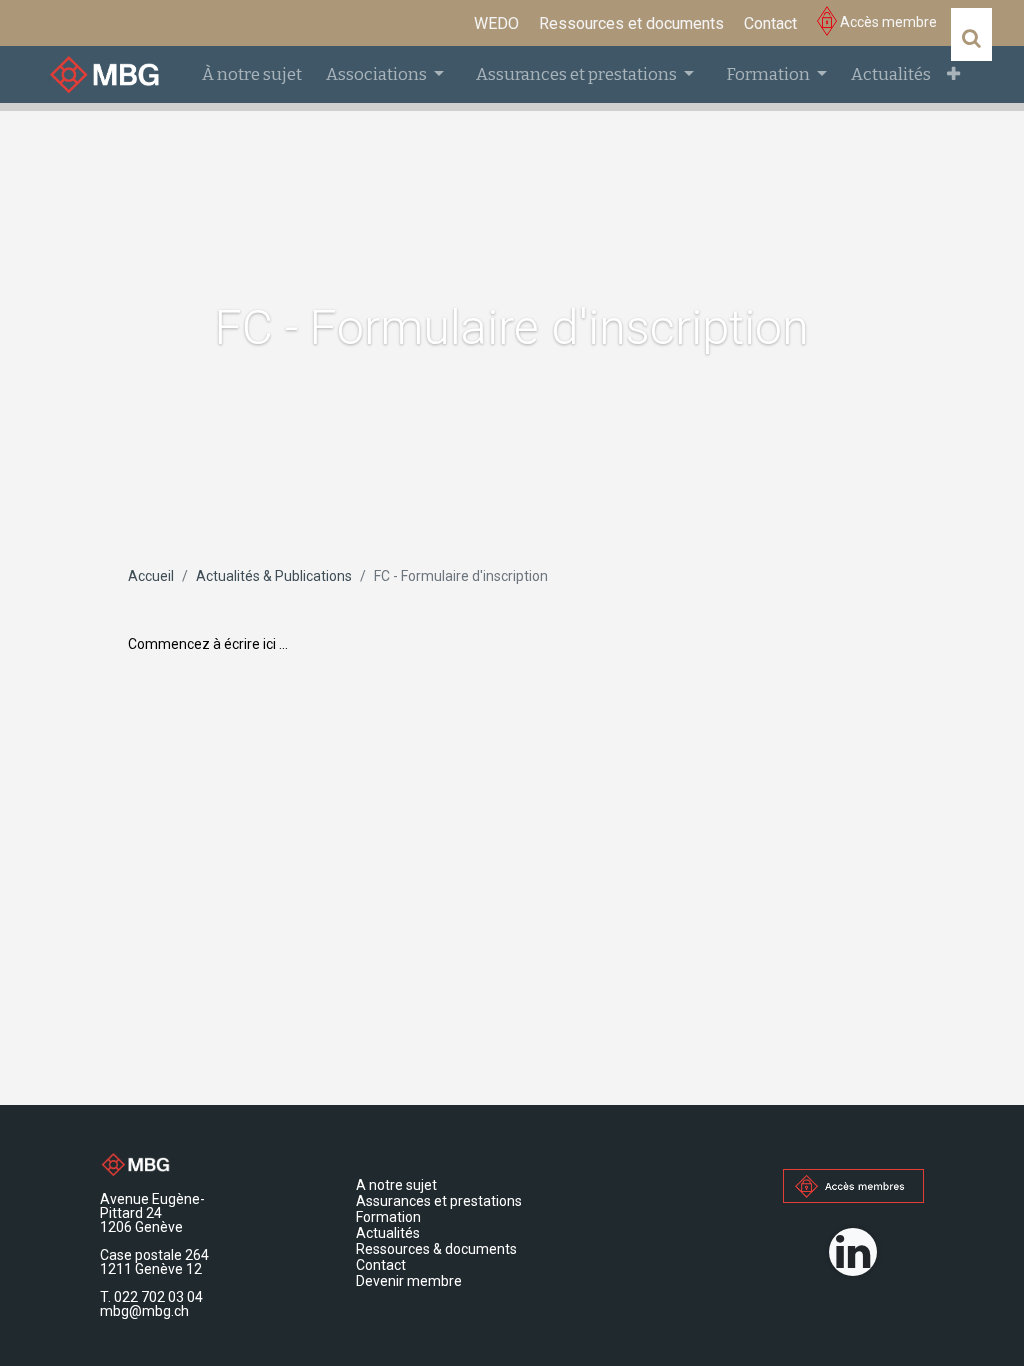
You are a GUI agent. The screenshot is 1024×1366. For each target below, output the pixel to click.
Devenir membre (409, 1281)
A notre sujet (398, 1185)
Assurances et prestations (440, 1201)
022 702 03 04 (158, 1297)
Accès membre (887, 22)
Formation (390, 1217)
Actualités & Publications (274, 576)
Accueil (151, 576)
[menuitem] (496, 24)
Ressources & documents (436, 1249)
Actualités (388, 1233)
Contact (382, 1265)
